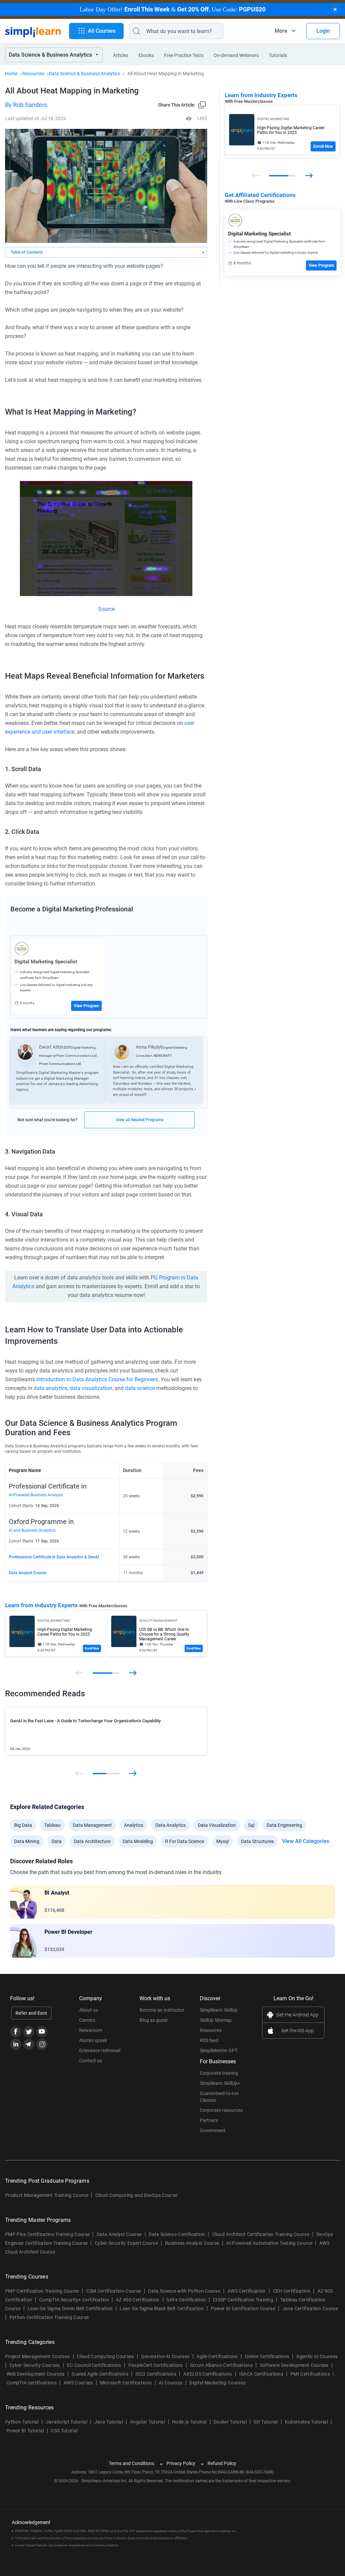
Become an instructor (162, 2010)
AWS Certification (246, 2291)
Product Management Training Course (47, 2195)
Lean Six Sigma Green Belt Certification (70, 2309)
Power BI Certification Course (243, 2309)
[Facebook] (16, 2032)
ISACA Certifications (261, 2374)
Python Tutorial (22, 2422)
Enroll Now (92, 1648)
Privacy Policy (181, 2463)
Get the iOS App (297, 2031)
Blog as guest (154, 2020)
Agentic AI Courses (317, 2356)
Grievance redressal (100, 2050)
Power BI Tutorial (25, 2431)
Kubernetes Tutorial (306, 2422)
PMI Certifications (310, 2374)
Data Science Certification (177, 2234)
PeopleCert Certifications (156, 2365)
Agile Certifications (217, 2356)
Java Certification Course (310, 2309)
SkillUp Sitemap (216, 2020)
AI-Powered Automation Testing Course (269, 2243)
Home (11, 74)
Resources (33, 74)
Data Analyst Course (27, 1573)
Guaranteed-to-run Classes (219, 2097)
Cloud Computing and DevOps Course (136, 2195)
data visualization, (91, 1388)
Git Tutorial (266, 2422)
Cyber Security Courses (35, 2365)
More (281, 31)
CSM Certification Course (114, 2291)
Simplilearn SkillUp (219, 2010)
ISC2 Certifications (156, 2374)
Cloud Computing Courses (105, 2356)
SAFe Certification (186, 2300)
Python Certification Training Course (49, 2317)
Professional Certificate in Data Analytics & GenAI (54, 1557)
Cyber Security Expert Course (126, 2243)
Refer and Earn (31, 2013)
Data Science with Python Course (184, 2291)
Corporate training (219, 2073)
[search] (135, 31)
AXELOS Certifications (208, 2374)
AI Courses (170, 2383)
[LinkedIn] (16, 2044)
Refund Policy (222, 2463)
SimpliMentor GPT (219, 2050)
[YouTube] (42, 2032)
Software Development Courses (294, 2365)
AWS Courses (78, 2383)
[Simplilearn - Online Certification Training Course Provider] (33, 31)
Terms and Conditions (132, 2463)
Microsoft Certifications (126, 2383)
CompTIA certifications (32, 2383)
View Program (86, 1006)
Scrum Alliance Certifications (221, 2365)
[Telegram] (29, 2044)
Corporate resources (221, 2110)
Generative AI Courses (165, 2356)
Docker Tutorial (230, 2422)
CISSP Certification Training (243, 2300)
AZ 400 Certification (138, 2300)
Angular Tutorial (148, 2422)
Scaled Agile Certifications (100, 2374)
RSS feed (209, 2040)
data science (140, 1388)
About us (89, 2010)
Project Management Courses (37, 2356)
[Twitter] (29, 2032)
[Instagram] (42, 2044)
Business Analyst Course (192, 2243)
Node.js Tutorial (189, 2422)
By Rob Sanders (26, 105)
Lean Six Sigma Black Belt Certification (162, 2309)
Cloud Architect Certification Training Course (261, 2234)
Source (106, 609)
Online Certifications (267, 2356)
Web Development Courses (35, 2374)
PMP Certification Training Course (42, 2291)
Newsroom (91, 2030)
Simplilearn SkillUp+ (220, 2083)
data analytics (50, 1388)
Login (323, 31)
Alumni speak (93, 2040)
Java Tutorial (109, 2422)
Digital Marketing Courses (217, 2383)
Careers (87, 2020)
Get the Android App (297, 2015)
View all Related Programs (140, 1120)
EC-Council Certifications (94, 2365)
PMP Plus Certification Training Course (47, 2234)
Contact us (91, 2061)
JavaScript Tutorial (67, 2422)
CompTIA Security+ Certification (75, 2300)
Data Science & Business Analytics (84, 74)
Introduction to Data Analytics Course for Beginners (97, 1379)
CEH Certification (292, 2291)
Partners (209, 2120)
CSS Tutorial (64, 2431)
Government (213, 2130)
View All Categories (306, 1841)
